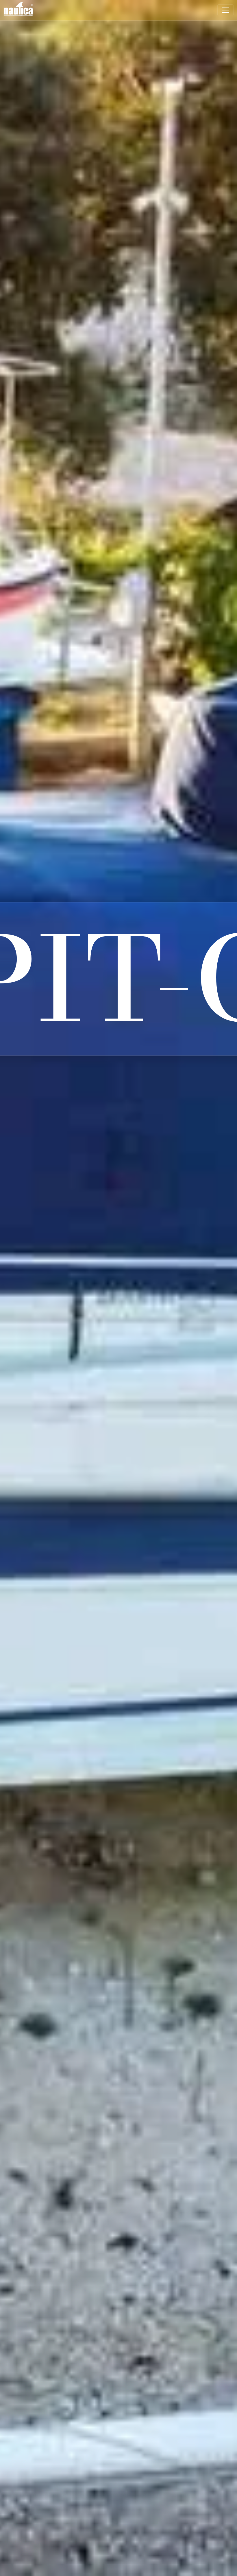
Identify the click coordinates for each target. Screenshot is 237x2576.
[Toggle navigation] (225, 10)
